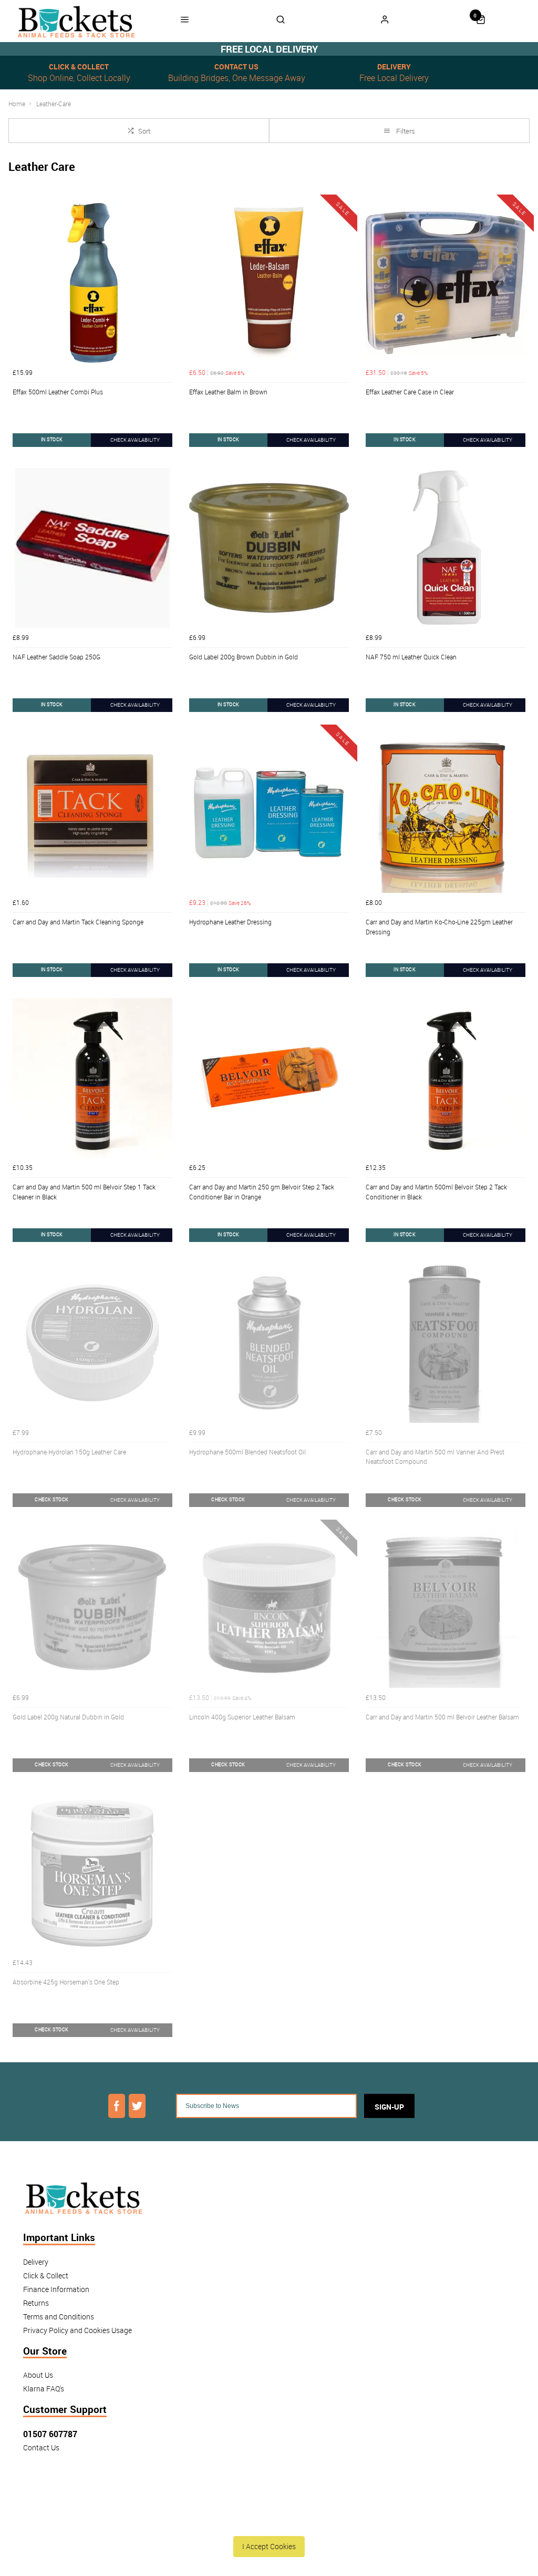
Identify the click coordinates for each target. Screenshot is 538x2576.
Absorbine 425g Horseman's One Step (66, 1982)
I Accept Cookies (269, 2546)
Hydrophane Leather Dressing (230, 922)
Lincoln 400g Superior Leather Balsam (242, 1717)
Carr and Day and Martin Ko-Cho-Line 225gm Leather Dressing (439, 927)
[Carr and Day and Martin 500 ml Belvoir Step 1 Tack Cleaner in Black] (92, 1078)
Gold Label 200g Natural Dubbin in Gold (68, 1717)
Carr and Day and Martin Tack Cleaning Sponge (78, 922)
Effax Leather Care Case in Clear (410, 392)
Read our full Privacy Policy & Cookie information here (269, 2522)
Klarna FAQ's (44, 2389)
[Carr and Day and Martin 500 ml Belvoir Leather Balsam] (446, 1608)
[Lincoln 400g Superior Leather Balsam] (269, 1608)
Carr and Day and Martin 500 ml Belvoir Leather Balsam (442, 1717)
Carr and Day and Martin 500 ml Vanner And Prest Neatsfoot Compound (435, 1457)
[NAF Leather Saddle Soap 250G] (92, 548)
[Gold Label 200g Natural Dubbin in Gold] (92, 1608)
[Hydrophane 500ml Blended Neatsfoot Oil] (269, 1343)
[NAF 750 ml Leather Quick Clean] (446, 548)
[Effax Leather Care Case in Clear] (446, 283)
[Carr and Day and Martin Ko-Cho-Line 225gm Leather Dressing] (446, 813)
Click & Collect (46, 2275)
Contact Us (41, 2447)
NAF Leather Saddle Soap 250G (56, 657)
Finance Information (56, 2289)
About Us (38, 2375)
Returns (36, 2303)
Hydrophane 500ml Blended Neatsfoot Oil (247, 1452)
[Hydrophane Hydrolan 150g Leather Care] (92, 1343)
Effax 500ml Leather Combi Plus (58, 392)
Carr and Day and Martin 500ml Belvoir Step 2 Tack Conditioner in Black (436, 1192)
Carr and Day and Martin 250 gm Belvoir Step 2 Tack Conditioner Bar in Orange (262, 1192)
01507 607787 (50, 2434)
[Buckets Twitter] (137, 2106)
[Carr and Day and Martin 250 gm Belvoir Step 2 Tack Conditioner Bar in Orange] (269, 1078)
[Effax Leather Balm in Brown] (269, 283)
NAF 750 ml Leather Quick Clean (411, 657)
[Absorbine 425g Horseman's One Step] (92, 1873)
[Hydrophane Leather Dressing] (269, 813)
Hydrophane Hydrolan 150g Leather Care (69, 1452)
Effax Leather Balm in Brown (228, 392)
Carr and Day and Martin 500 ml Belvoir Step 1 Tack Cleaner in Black (84, 1192)
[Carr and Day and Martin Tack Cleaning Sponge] (92, 813)
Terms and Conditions (59, 2317)
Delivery (36, 2262)
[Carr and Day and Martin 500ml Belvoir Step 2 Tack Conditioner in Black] (446, 1078)
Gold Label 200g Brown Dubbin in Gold (244, 657)
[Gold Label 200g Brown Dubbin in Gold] (269, 548)
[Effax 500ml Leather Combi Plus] (92, 283)
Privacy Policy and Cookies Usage (77, 2330)
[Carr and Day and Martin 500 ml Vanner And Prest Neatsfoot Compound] (446, 1343)
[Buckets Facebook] (117, 2106)
